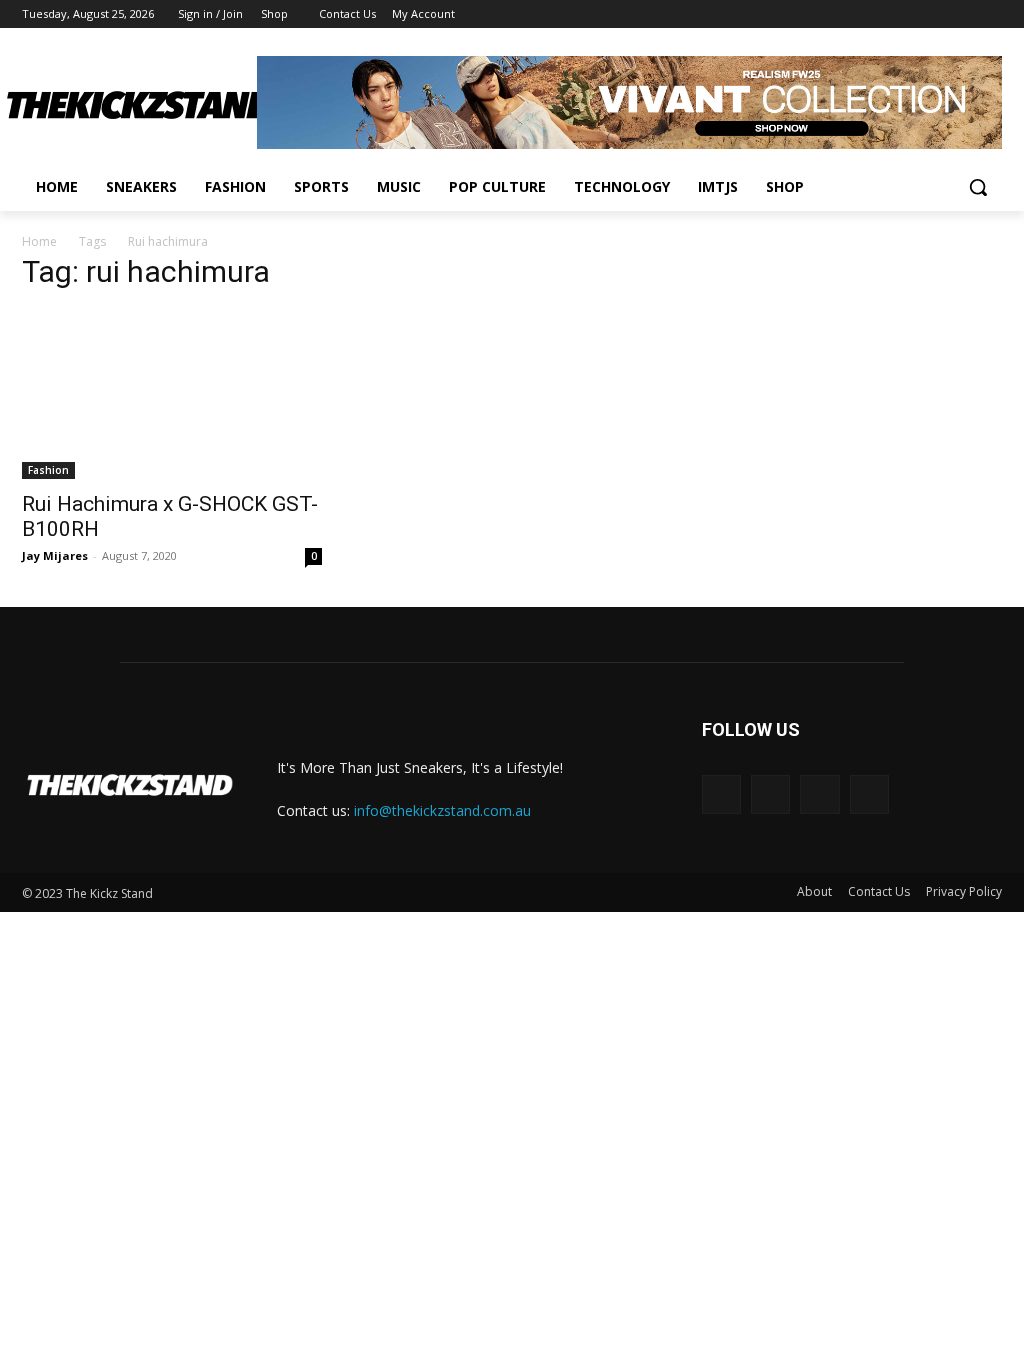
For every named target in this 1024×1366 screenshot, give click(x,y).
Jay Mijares (55, 555)
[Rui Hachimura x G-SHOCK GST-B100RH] (172, 394)
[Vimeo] (962, 14)
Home (39, 241)
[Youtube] (990, 14)
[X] (935, 14)
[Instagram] (907, 14)
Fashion (48, 470)
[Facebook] (879, 14)
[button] (978, 187)
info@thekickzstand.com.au (442, 810)
